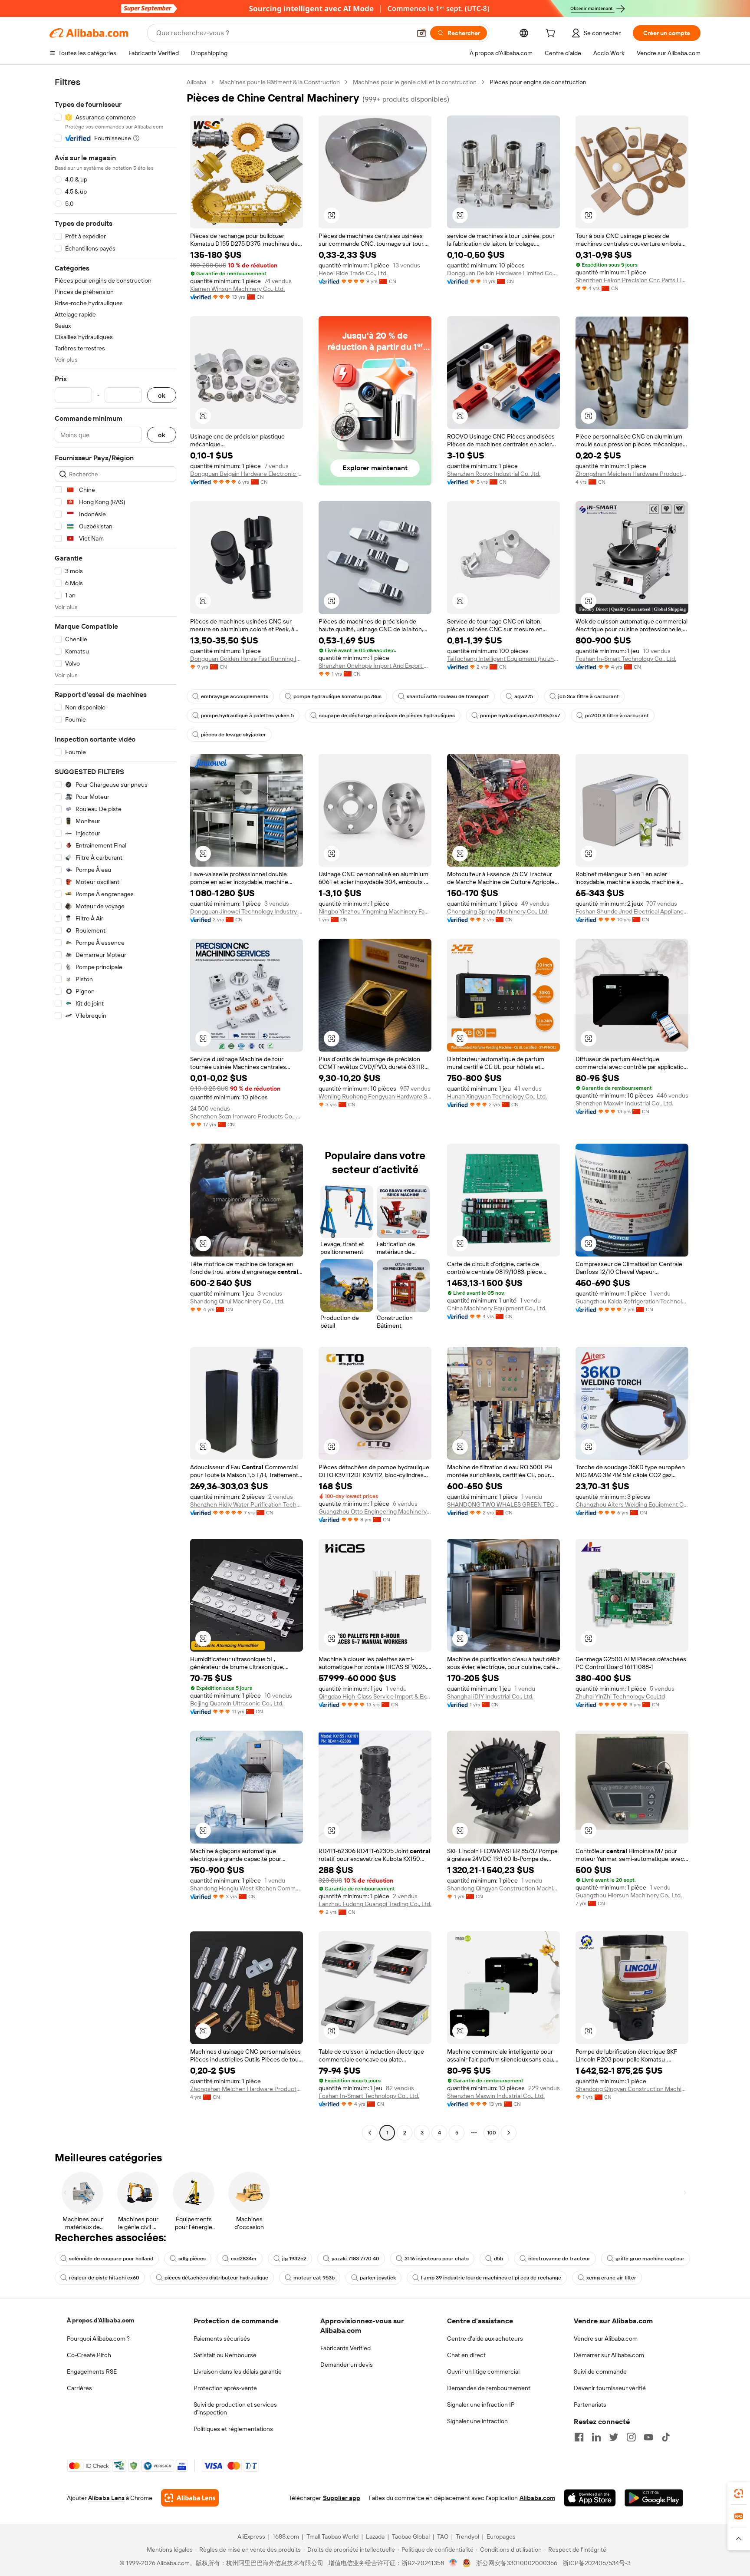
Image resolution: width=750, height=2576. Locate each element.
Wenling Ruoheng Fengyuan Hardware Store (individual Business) (375, 1096)
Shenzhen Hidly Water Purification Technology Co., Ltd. (247, 1504)
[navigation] (115, 1108)
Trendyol (467, 2536)
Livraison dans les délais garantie (238, 2372)
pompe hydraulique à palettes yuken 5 (247, 716)
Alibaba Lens (106, 2498)
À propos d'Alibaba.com (100, 2320)
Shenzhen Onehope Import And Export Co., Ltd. (375, 666)
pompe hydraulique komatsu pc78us (337, 696)
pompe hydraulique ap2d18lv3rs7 (520, 716)
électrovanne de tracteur (559, 2259)
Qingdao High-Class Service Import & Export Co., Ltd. (375, 1696)
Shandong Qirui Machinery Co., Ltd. (237, 1301)
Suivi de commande (600, 2372)
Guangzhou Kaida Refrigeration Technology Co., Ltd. (632, 1301)
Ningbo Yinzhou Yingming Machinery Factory (375, 911)
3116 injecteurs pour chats (437, 2259)
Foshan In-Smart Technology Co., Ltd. (626, 659)
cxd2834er (244, 2259)
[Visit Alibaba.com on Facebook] (579, 2437)
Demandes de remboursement (489, 2388)
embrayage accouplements (235, 696)
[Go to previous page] (370, 2133)
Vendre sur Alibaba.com (606, 2339)
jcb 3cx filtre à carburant (589, 696)
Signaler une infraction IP (481, 2404)
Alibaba (196, 82)
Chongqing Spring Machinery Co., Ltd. (498, 911)
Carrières (79, 2388)
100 (492, 2133)
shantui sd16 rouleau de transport (448, 696)
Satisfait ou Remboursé (225, 2355)
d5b (498, 2259)
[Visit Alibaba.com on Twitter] (614, 2437)
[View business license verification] (453, 2563)
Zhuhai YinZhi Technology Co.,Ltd (620, 1696)
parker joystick (378, 2278)
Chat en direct (466, 2355)
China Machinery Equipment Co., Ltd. (497, 1308)
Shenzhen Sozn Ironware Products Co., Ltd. (247, 1116)
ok (162, 395)
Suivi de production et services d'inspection (235, 2408)
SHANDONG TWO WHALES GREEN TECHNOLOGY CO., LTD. (503, 1504)
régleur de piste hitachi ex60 (104, 2278)
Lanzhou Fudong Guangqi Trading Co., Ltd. (375, 1904)
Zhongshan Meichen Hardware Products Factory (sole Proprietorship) (632, 474)
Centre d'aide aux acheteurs (485, 2339)
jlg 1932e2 (294, 2259)
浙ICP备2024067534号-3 (597, 2563)
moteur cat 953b (314, 2278)
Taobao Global (411, 2536)
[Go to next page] (509, 2133)
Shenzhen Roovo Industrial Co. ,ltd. (494, 474)
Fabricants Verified (345, 2348)
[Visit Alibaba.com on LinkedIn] (596, 2437)
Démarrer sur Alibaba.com (609, 2355)
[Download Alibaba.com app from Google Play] (654, 2498)
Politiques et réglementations (233, 2429)
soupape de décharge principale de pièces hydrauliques (387, 716)
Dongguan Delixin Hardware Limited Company (503, 273)
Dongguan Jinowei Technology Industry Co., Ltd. (247, 911)
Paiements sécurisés (222, 2339)
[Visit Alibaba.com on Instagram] (631, 2437)
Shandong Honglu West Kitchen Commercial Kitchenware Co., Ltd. (247, 1888)
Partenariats (590, 2404)
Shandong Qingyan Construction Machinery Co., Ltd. (503, 1888)
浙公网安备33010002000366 (517, 2563)
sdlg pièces (192, 2259)
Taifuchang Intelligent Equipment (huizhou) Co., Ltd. (503, 659)
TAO (443, 2536)
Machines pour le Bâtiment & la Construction (280, 82)
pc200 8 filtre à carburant (617, 716)
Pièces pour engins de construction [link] (538, 82)
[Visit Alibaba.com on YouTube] (648, 2437)
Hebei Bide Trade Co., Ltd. (353, 273)
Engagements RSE (92, 2372)
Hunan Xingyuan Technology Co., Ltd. (497, 1096)
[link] (739, 2494)
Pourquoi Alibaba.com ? (98, 2339)
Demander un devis (347, 2365)
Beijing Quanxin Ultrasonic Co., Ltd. (237, 1703)
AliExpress (251, 2536)
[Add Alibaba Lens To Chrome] (190, 2498)
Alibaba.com (537, 2498)
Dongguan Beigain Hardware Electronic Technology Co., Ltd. (247, 474)
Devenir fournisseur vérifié (610, 2388)
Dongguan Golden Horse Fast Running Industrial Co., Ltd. (247, 659)
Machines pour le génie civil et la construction (415, 82)
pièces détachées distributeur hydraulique (216, 2278)
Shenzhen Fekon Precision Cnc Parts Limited (632, 280)
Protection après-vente (225, 2388)
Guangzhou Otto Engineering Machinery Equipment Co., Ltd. (375, 1511)
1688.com (286, 2536)
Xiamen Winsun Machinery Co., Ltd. (237, 289)
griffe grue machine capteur (650, 2259)
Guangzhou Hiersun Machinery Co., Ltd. (629, 1895)
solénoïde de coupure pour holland (111, 2259)
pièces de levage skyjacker (234, 735)
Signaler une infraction (477, 2421)
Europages (501, 2536)
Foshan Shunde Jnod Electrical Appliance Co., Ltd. (632, 911)
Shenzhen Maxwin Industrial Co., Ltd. (624, 1103)
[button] (421, 33)
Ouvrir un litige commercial (483, 2372)
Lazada (375, 2536)
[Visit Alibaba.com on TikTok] (666, 2437)
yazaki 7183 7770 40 (355, 2259)
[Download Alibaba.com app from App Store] (590, 2498)
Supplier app (342, 2498)
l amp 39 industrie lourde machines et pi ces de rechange (491, 2278)
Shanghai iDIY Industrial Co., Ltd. (490, 1696)
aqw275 (524, 696)
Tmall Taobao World (332, 2536)
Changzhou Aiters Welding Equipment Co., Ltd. (632, 1504)
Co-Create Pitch (89, 2355)
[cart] (552, 34)
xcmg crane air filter (611, 2278)
